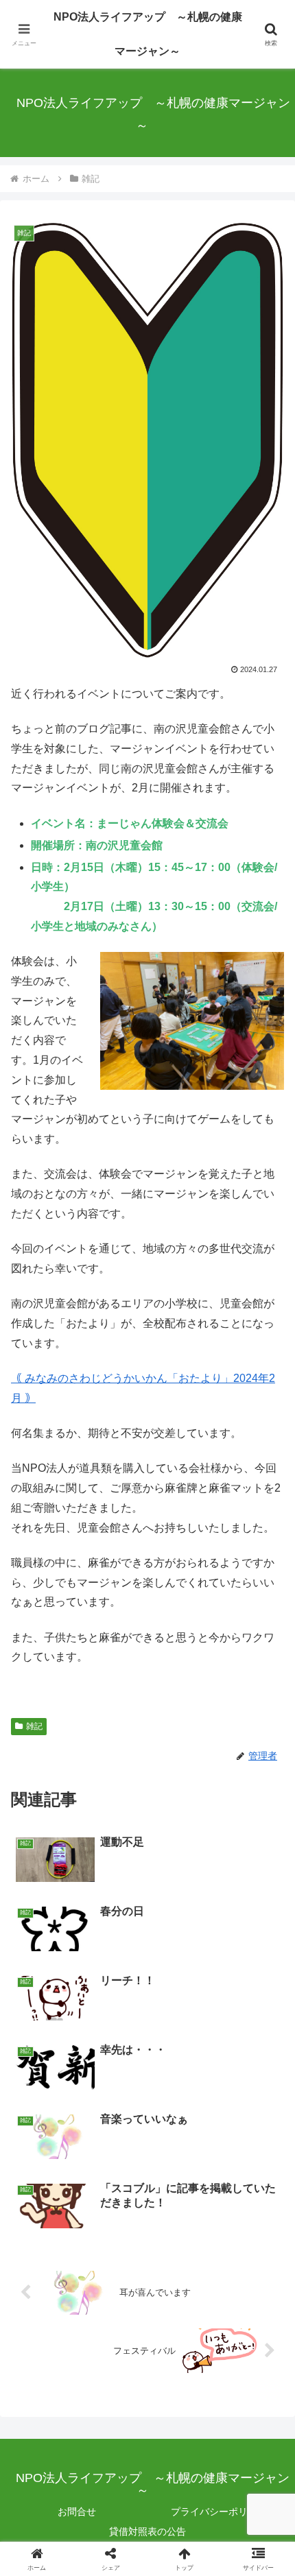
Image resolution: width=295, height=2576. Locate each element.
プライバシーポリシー (219, 2512)
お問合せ (77, 2512)
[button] (267, 1981)
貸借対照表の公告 (147, 2531)
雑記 (34, 1726)
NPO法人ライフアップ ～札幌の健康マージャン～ (148, 34)
